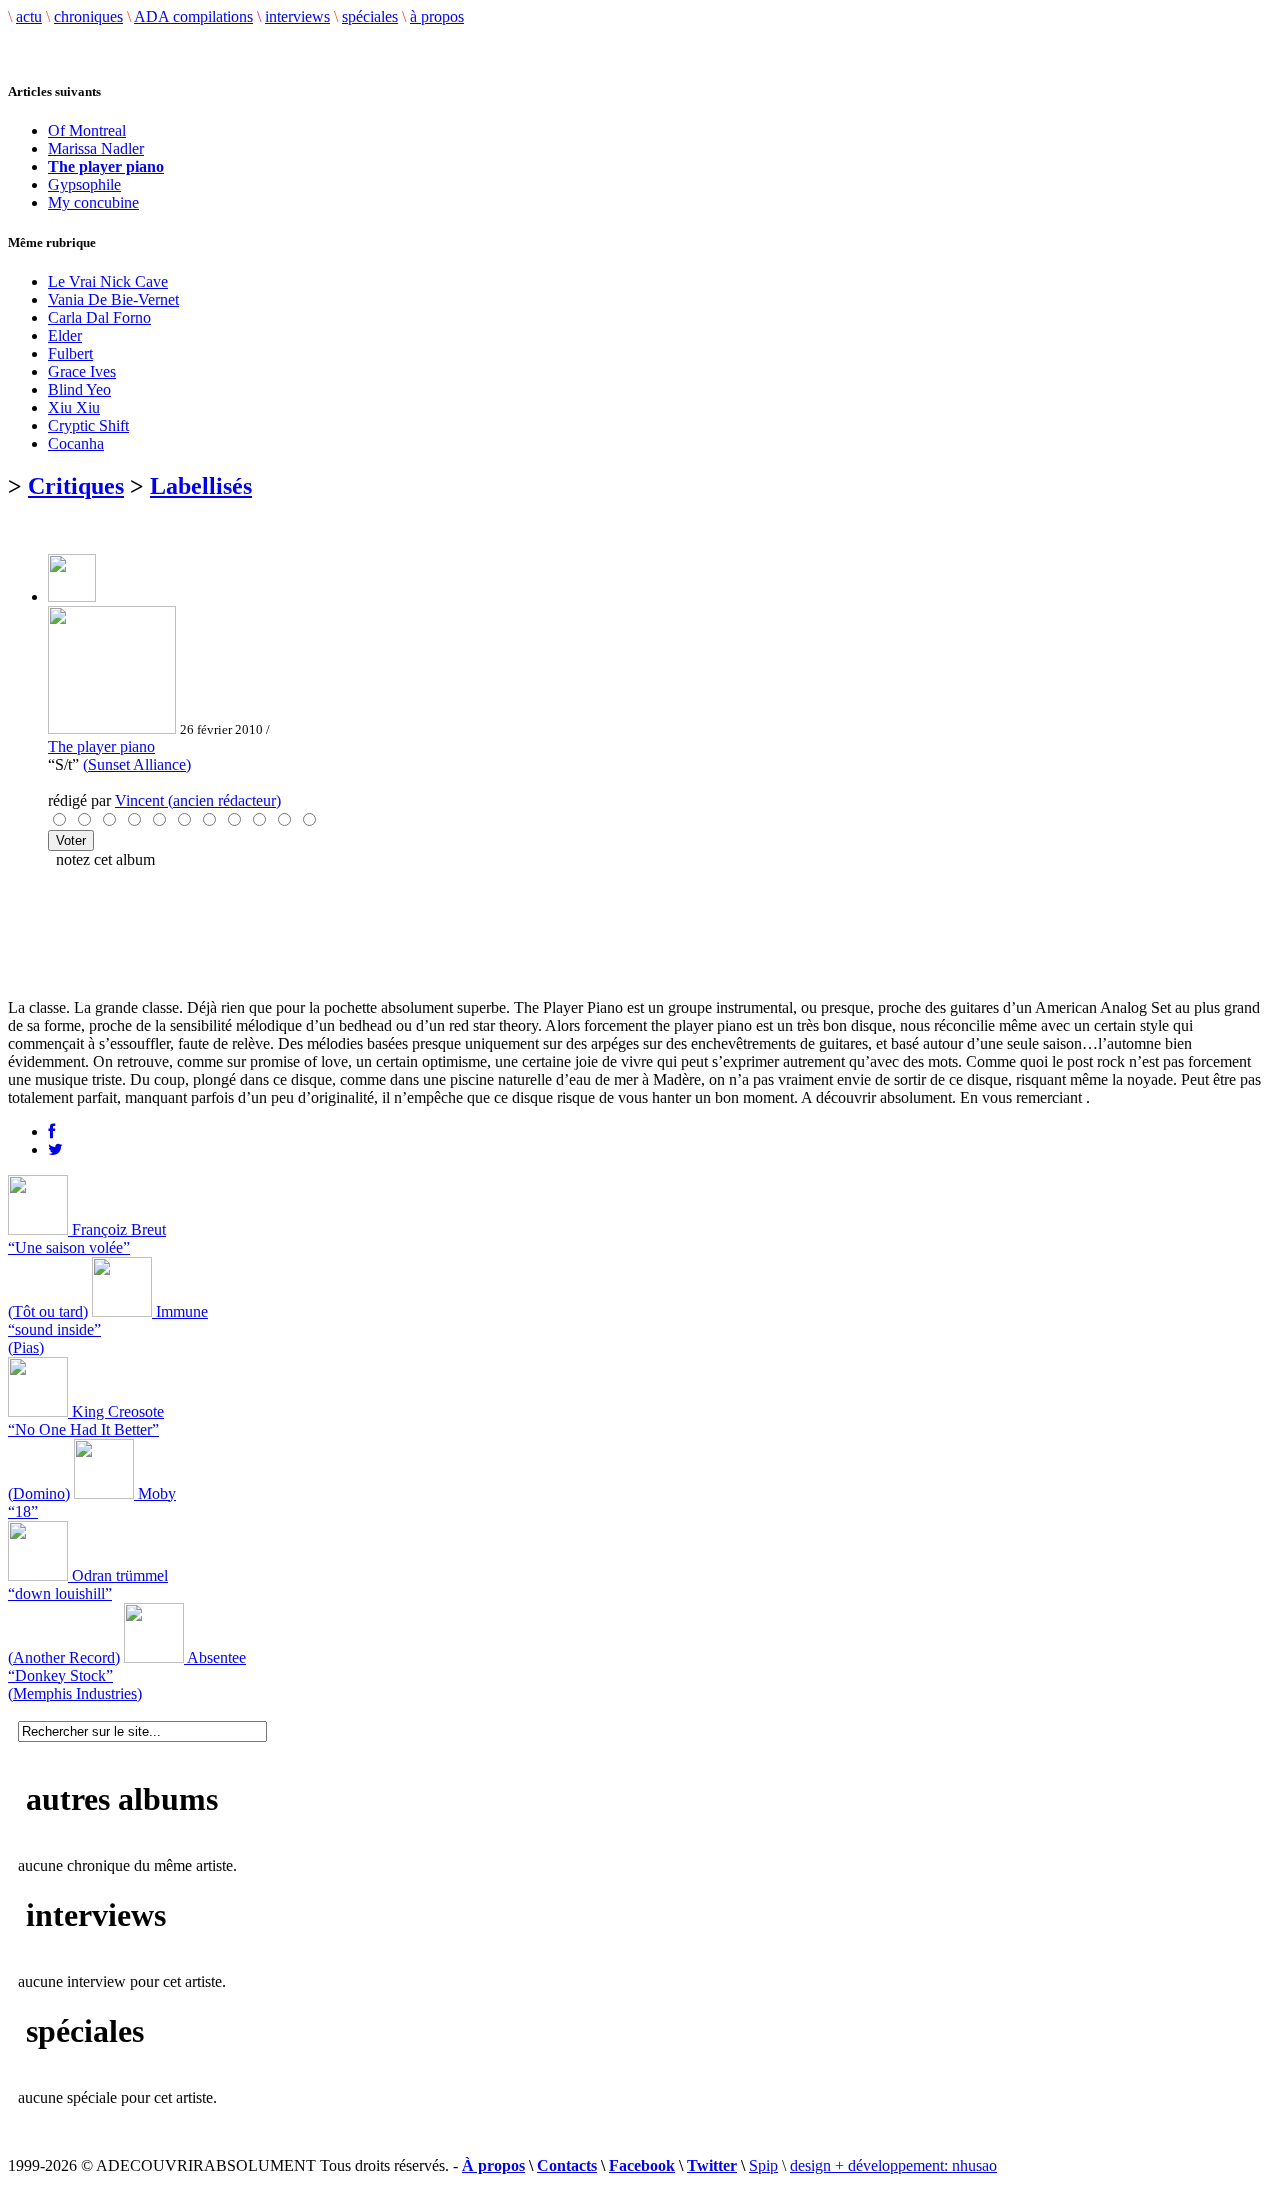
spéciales (370, 16)
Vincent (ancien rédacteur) (198, 800)
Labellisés (201, 486)
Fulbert (70, 353)
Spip (763, 2165)
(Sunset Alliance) (137, 764)
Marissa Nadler (96, 148)
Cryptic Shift (88, 425)
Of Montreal (87, 130)
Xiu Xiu (74, 407)
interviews (297, 16)
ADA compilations (193, 16)
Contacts (567, 2165)
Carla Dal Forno (99, 317)
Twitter (712, 2165)
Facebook (642, 2165)
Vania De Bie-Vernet (113, 299)
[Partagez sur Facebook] (51, 1131)
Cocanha (76, 443)
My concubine (93, 202)
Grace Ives (82, 371)
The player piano (101, 746)
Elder (65, 335)
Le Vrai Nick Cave (108, 281)
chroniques (88, 16)
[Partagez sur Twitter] (55, 1149)
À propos (493, 2165)
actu (29, 16)
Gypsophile (84, 184)
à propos (437, 16)
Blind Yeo (79, 389)
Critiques (76, 486)
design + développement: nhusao (893, 2165)
